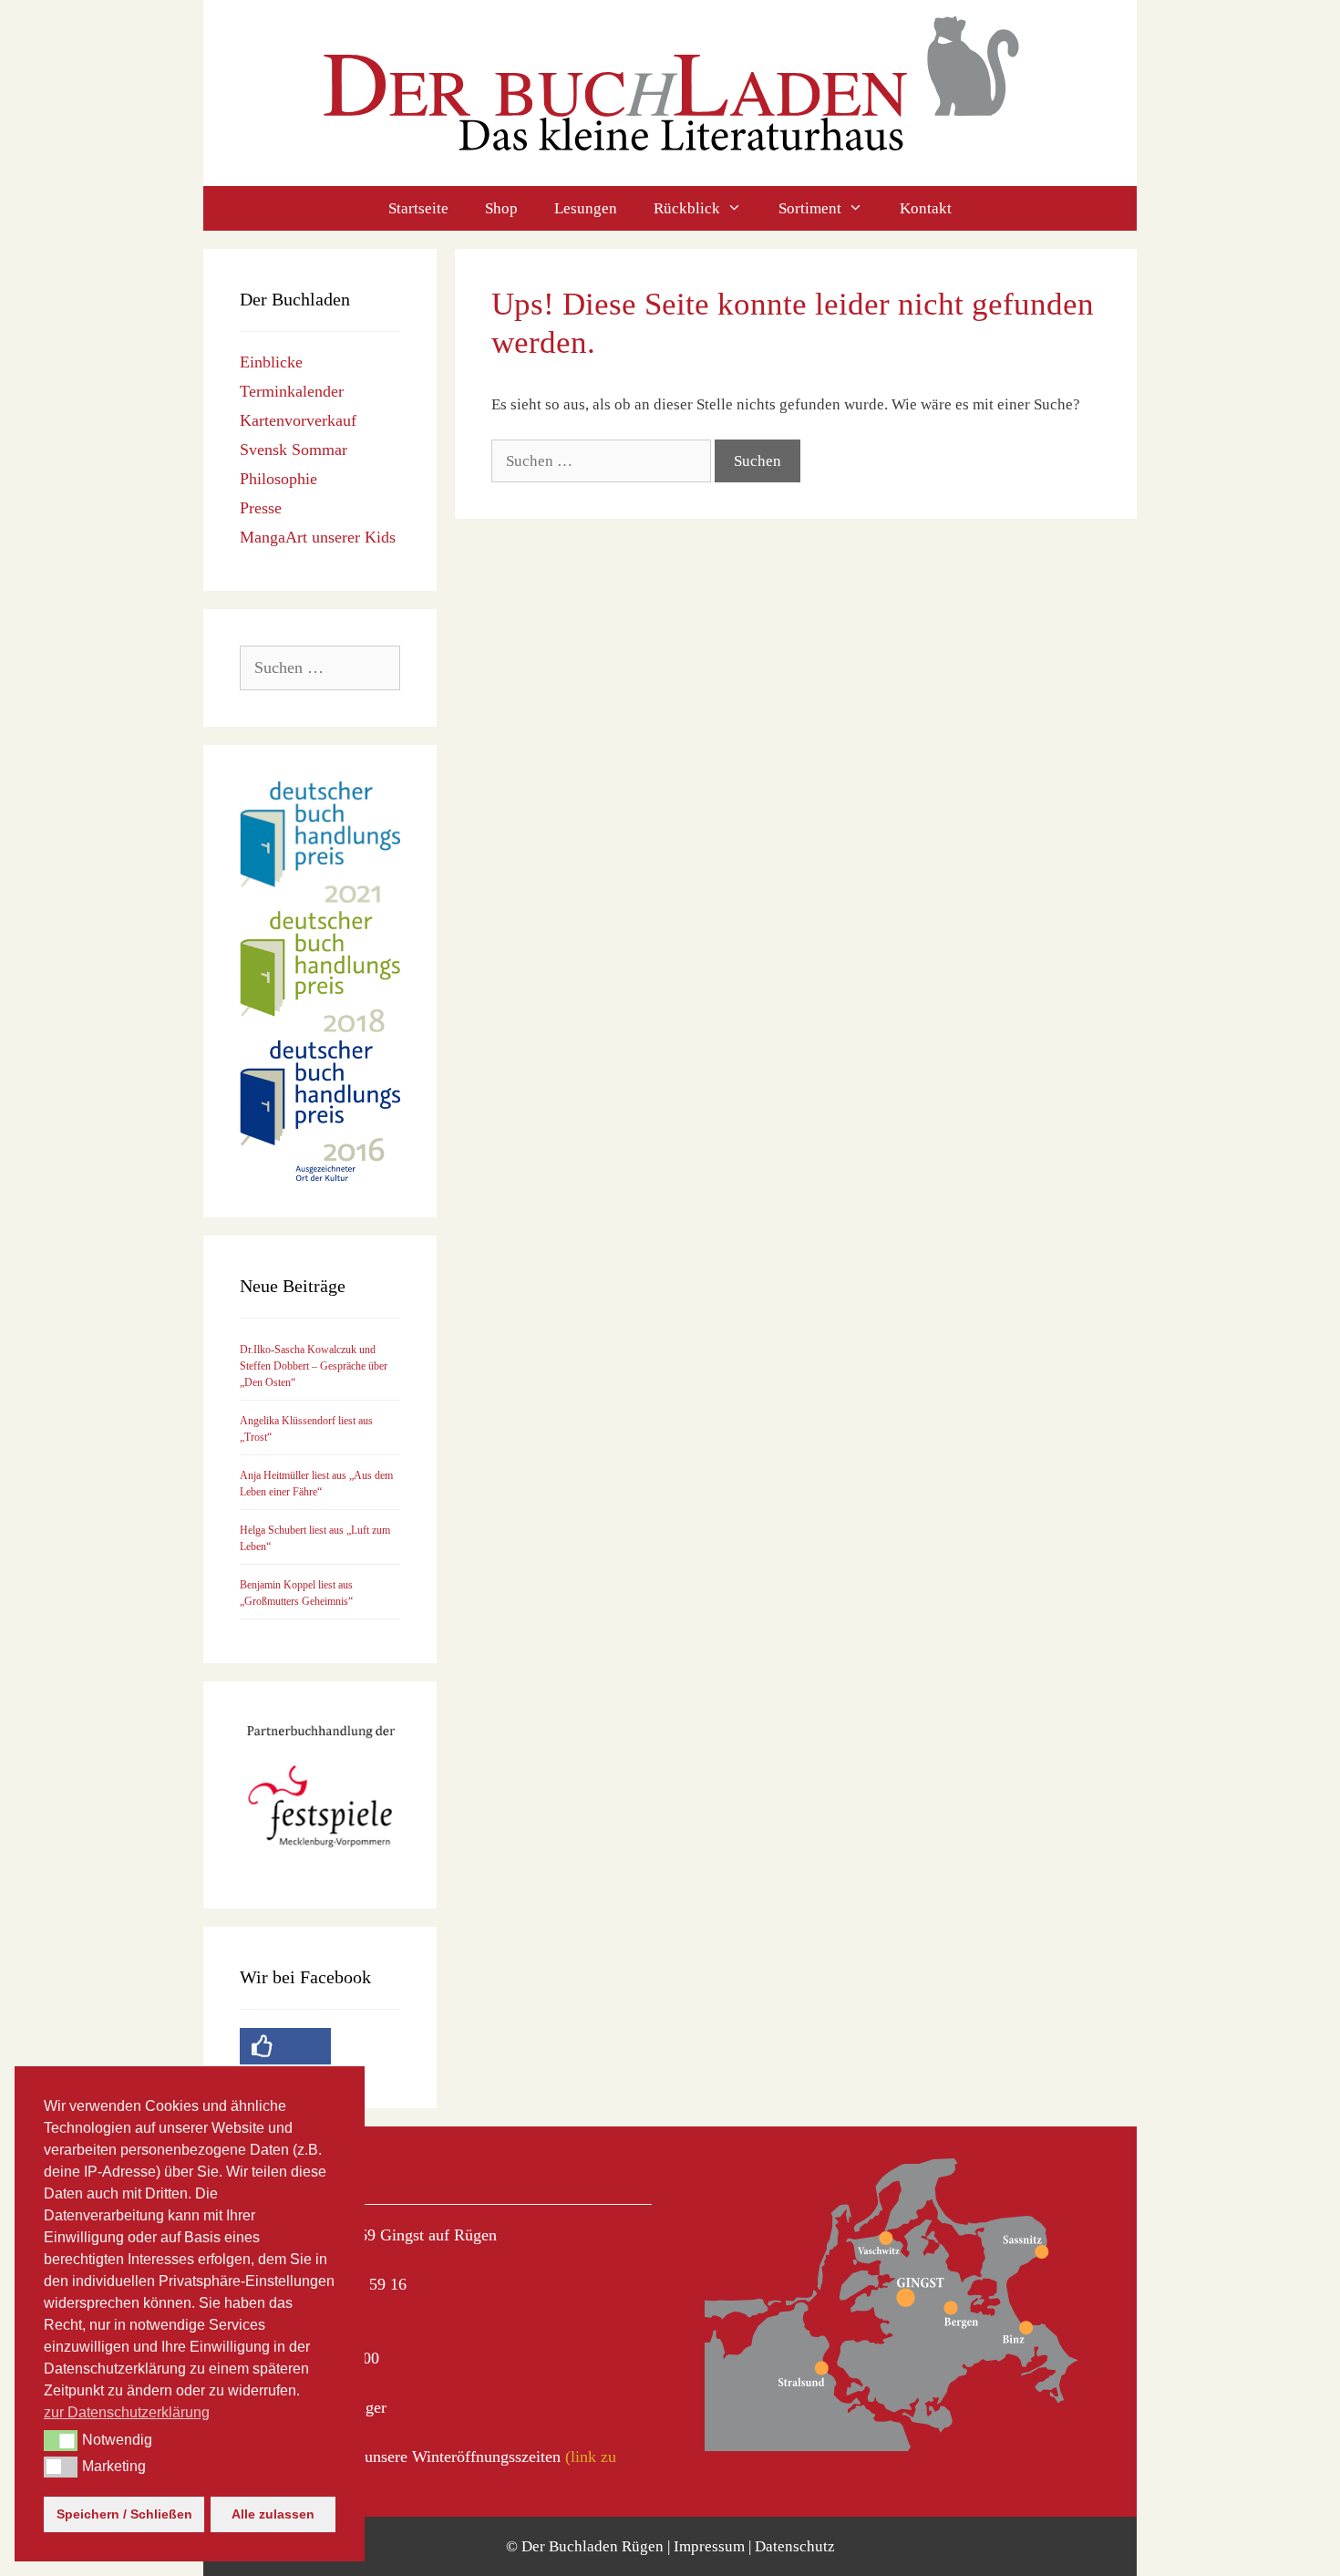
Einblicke (271, 362)
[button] (61, 2440)
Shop (501, 208)
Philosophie (278, 479)
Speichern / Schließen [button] (124, 2514)
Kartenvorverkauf (298, 420)
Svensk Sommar (294, 450)
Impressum (709, 2546)
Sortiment (810, 208)
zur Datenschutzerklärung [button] (127, 2412)
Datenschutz (795, 2546)
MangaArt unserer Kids (318, 537)
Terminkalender (292, 391)
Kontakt (926, 208)
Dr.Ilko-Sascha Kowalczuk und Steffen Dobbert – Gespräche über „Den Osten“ (314, 1366)
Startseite (418, 208)
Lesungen (586, 208)
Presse (261, 508)
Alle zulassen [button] (273, 2514)
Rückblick (687, 208)
